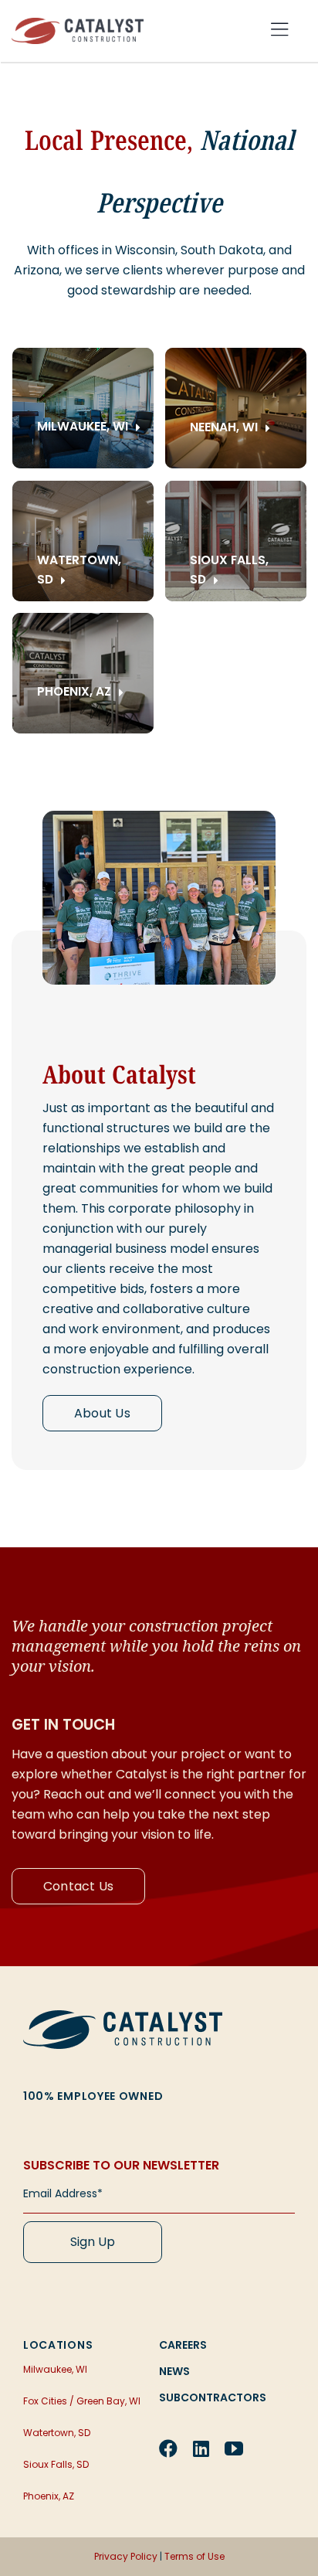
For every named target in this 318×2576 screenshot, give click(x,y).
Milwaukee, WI (55, 2369)
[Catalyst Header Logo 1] (78, 24)
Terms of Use (195, 2556)
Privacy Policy (126, 2556)
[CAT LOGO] (123, 2016)
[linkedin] (201, 2448)
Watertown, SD (57, 2433)
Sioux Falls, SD (56, 2464)
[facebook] (168, 2448)
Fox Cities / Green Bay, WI (82, 2401)
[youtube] (234, 2448)
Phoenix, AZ (49, 2496)
